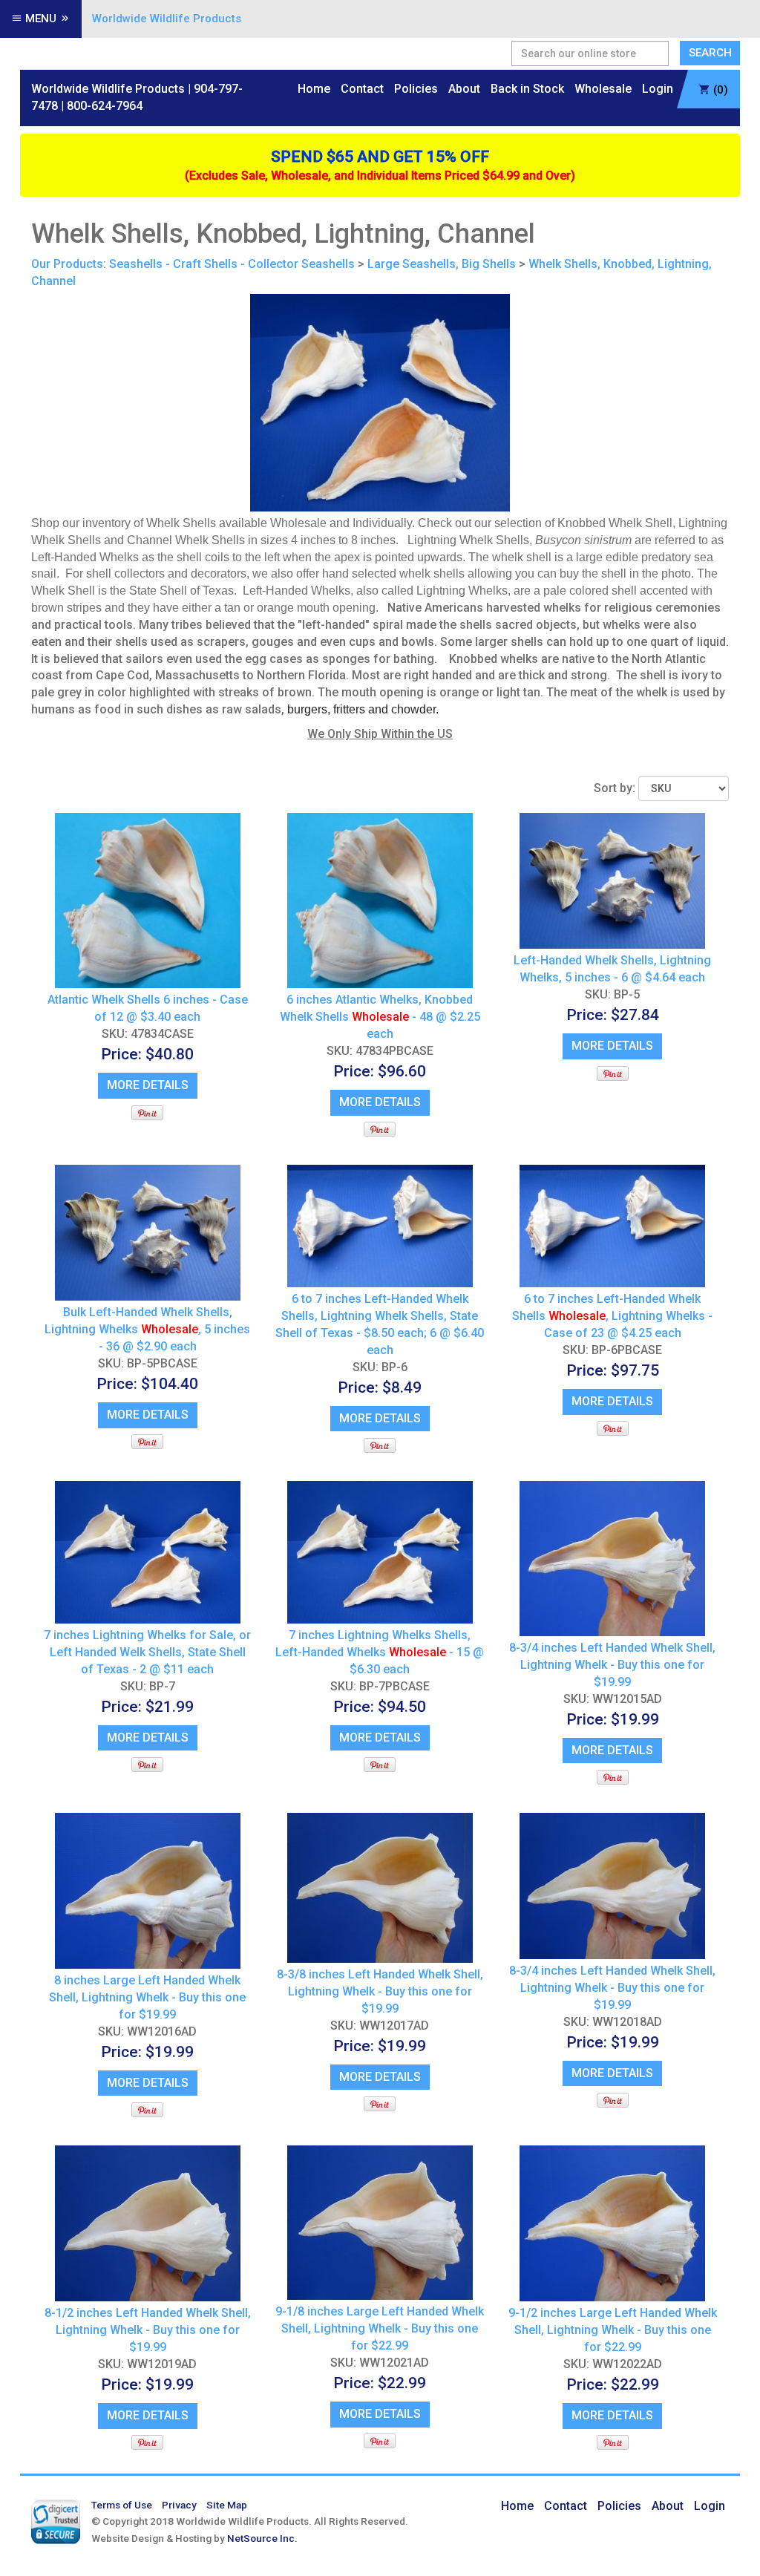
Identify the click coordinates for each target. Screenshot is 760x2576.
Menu (41, 19)
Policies (416, 89)
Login (658, 89)
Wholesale (603, 89)
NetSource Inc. (262, 2538)
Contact (362, 89)
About (464, 89)
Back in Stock (527, 89)
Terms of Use (122, 2505)
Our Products (67, 264)
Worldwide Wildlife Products (167, 19)
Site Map (227, 2505)
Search (710, 53)
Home (314, 89)
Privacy (179, 2505)
